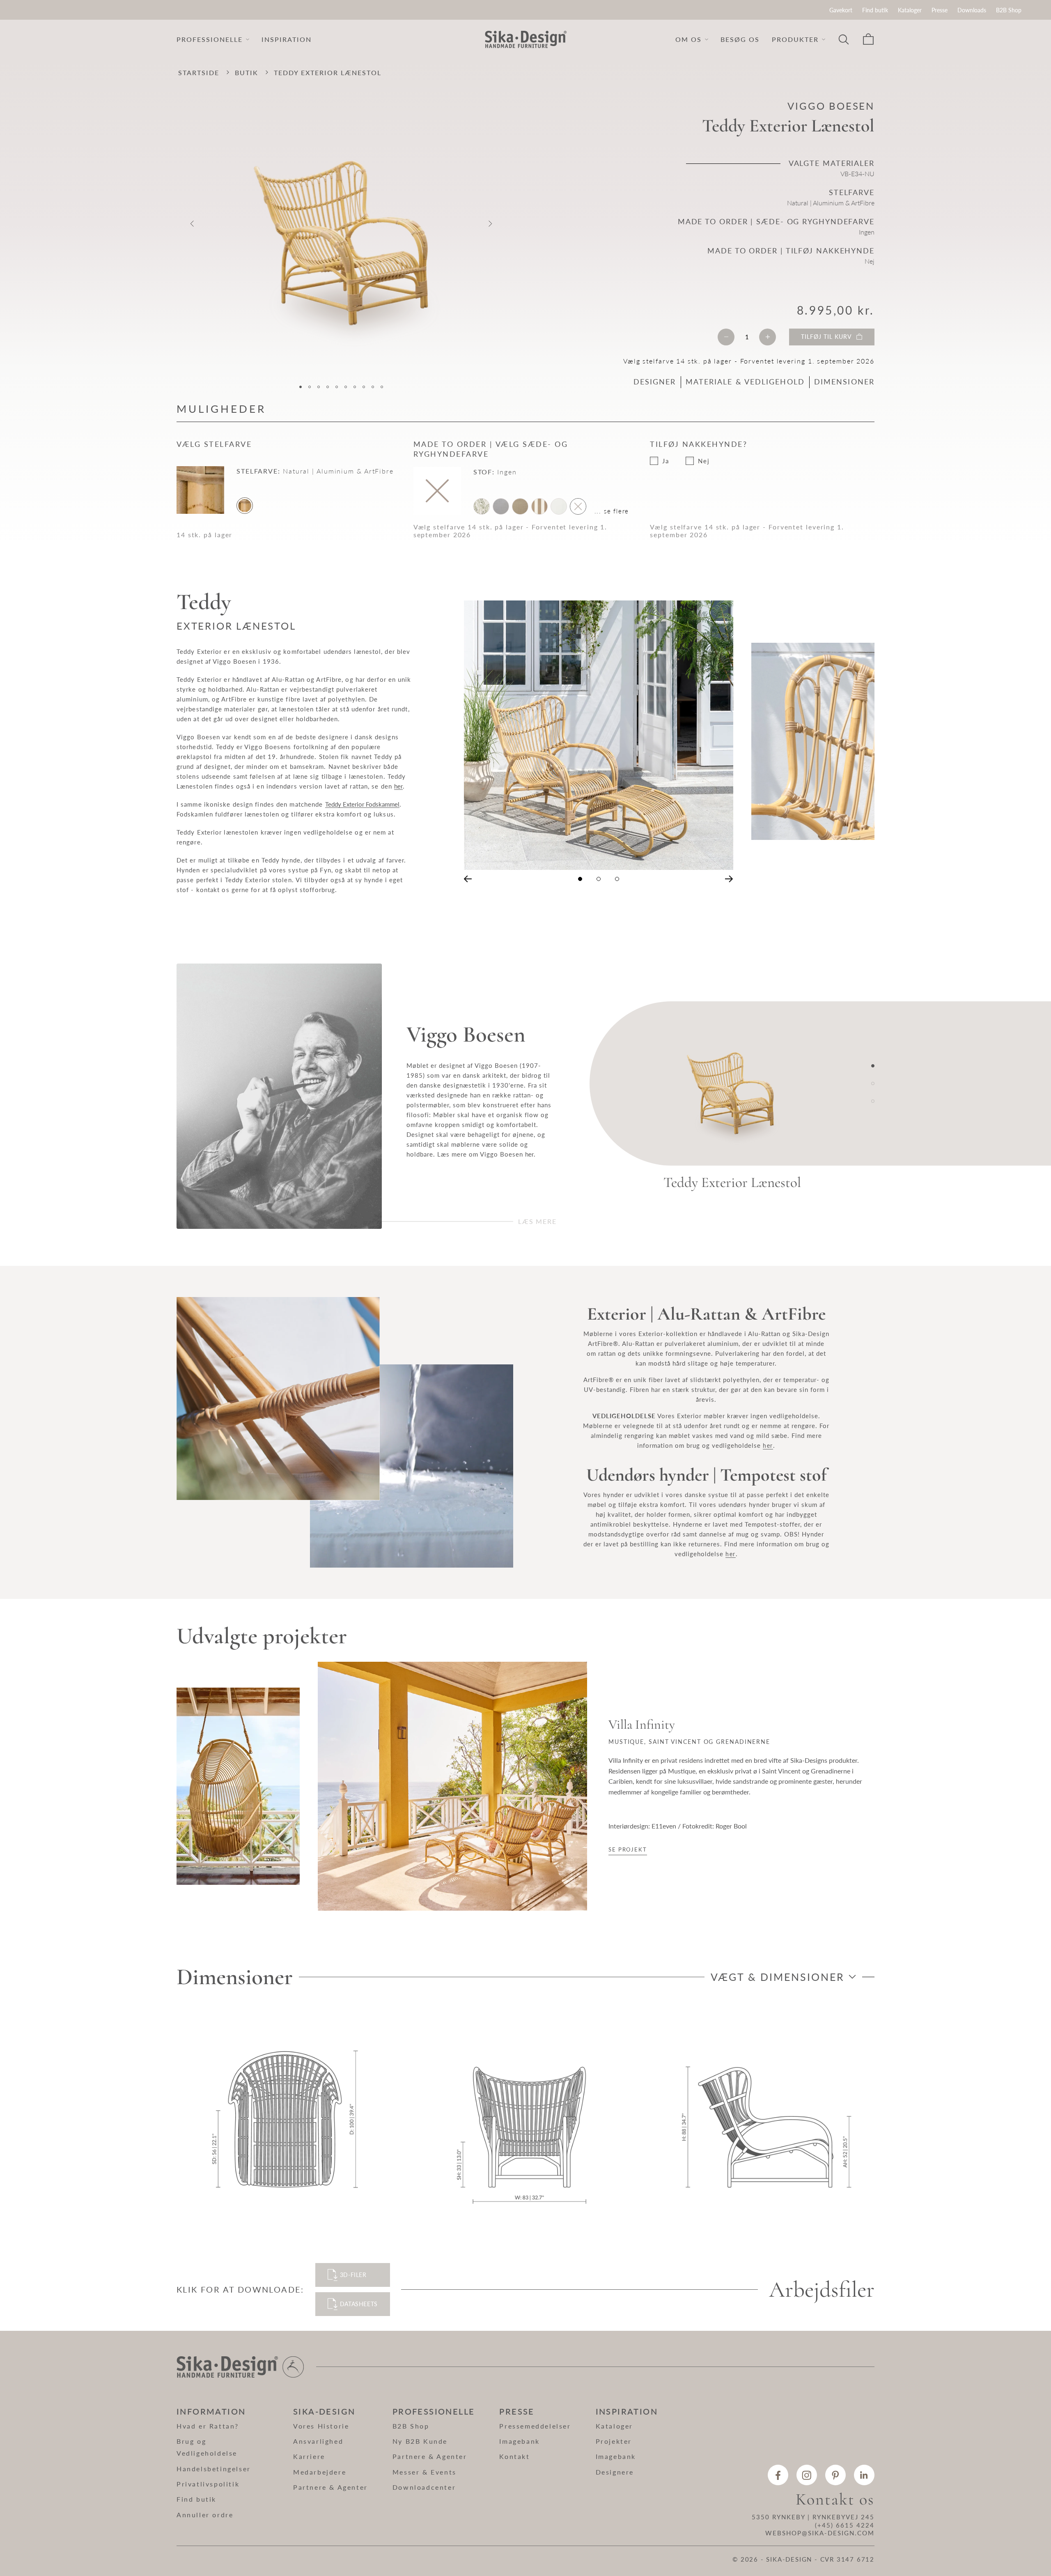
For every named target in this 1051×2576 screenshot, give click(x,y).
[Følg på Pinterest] (835, 2475)
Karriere (309, 2456)
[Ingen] (578, 506)
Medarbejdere (320, 2472)
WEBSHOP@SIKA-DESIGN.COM (820, 2533)
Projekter (614, 2441)
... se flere (612, 511)
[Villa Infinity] (238, 1786)
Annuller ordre (205, 2515)
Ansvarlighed (318, 2441)
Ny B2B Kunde (420, 2441)
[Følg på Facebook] (778, 2475)
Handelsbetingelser (214, 2469)
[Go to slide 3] (873, 1101)
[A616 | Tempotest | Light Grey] (501, 506)
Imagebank (519, 2441)
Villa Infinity (642, 1725)
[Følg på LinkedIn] (864, 2475)
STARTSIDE (199, 72)
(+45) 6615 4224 (845, 2525)
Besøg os (740, 39)
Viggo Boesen (831, 106)
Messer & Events (425, 2472)
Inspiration (287, 39)
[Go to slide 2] (873, 1083)
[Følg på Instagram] (807, 2475)
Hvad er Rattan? (208, 2426)
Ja (666, 461)
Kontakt (514, 2456)
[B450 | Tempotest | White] (559, 506)
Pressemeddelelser (535, 2426)
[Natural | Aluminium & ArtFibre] (245, 506)
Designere (615, 2472)
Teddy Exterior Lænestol (732, 1182)
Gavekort (841, 10)
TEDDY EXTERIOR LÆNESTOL (328, 72)
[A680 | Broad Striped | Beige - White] (539, 506)
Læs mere (537, 1221)
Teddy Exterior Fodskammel (362, 804)
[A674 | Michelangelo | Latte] (520, 506)
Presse (940, 10)
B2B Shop (1009, 10)
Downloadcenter (424, 2487)
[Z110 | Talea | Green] (482, 506)
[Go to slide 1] (873, 1066)
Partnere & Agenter (330, 2487)
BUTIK (247, 72)
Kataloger (910, 10)
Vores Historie (321, 2426)
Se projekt (628, 1849)
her (398, 786)
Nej (704, 461)
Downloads (972, 10)
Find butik (875, 10)
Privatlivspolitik (208, 2484)
